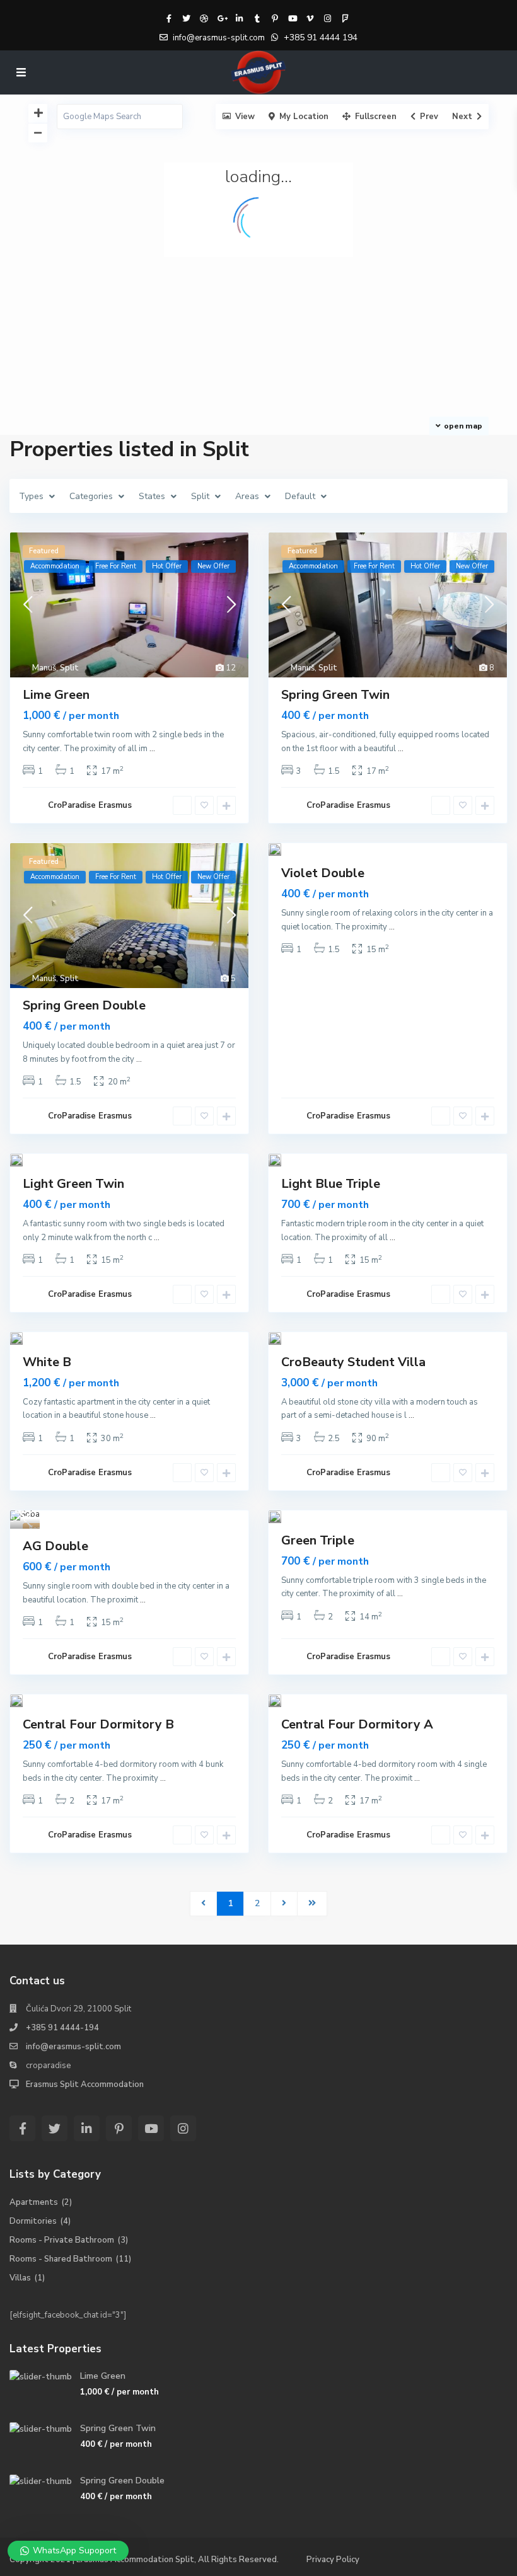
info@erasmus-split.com (73, 2047)
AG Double (55, 1546)
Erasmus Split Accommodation (85, 2084)
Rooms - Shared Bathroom (61, 2259)
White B (47, 1362)
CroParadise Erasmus (90, 805)
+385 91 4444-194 (62, 2028)
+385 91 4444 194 (321, 37)
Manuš (44, 668)
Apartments (34, 2202)
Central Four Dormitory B (98, 1724)
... (152, 749)
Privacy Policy (333, 2560)
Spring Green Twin (335, 695)
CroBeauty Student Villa (353, 1362)
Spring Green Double (84, 1005)
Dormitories (33, 2221)
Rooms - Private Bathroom (62, 2240)
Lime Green (56, 695)
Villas (20, 2278)
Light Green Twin (73, 1184)
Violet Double (323, 873)
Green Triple (318, 1540)
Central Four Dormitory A (357, 1724)
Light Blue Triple (331, 1184)
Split (69, 668)
